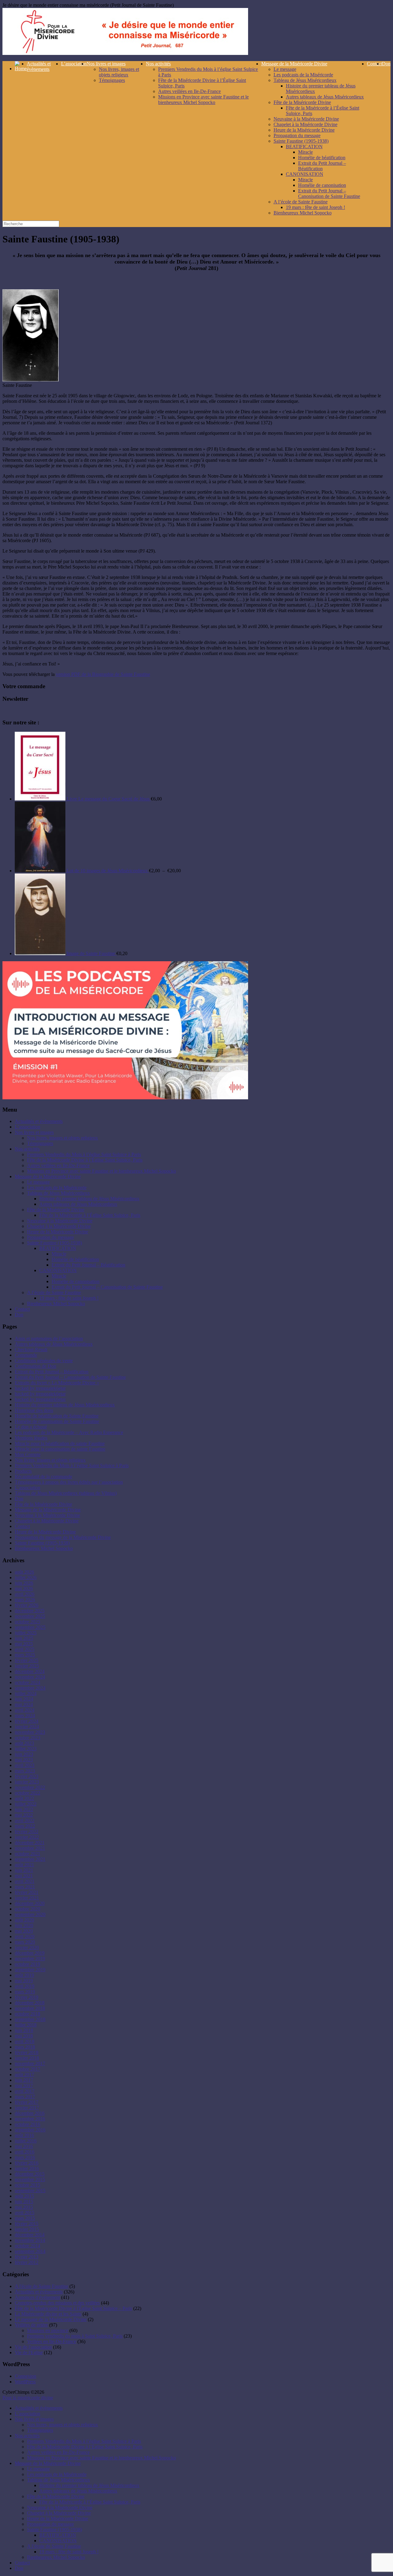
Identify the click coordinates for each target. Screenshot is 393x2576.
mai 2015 (24, 2207)
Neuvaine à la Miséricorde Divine (306, 119)
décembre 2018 (30, 2003)
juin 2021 (24, 1870)
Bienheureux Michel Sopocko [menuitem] (56, 2557)
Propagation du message (297, 135)
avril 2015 (25, 2213)
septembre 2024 (30, 1688)
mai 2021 (24, 1876)
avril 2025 (25, 1649)
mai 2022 (24, 1815)
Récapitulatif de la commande (43, 1477)
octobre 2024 (27, 1682)
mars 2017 (25, 2097)
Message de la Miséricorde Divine (294, 64)
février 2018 (27, 2052)
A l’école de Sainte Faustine (301, 202)
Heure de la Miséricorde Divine (304, 130)
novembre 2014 (30, 2240)
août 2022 (24, 1798)
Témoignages (112, 80)
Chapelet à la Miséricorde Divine (305, 124)
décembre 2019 (30, 1953)
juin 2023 (24, 1754)
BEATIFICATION (304, 147)
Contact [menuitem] (22, 2563)
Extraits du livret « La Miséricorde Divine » (57, 1383)
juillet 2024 (26, 1693)
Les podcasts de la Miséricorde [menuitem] (57, 2474)
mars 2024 (25, 1716)
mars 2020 (25, 1942)
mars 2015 (25, 2218)
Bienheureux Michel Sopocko (303, 213)
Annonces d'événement (37, 2297)
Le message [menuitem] (38, 2469)
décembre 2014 (30, 2235)
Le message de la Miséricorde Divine (51, 2319)
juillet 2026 (26, 1577)
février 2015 (27, 2224)
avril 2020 (25, 1936)
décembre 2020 (30, 1903)
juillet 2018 (26, 2025)
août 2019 (24, 1975)
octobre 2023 (27, 1738)
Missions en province (48, 2330)
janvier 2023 (27, 1782)
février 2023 (27, 1776)
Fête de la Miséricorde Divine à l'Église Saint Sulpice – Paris (73, 2308)
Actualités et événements (39, 2292)
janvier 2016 (27, 2168)
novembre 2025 (30, 1616)
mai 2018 (24, 2036)
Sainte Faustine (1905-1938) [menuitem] (54, 2530)
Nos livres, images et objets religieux (119, 72)
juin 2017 (24, 2080)
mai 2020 (24, 1931)
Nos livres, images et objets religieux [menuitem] (62, 2425)
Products (23, 1471)
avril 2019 (25, 1986)
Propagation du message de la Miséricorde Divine (63, 1537)
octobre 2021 (27, 1854)
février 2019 (27, 1997)
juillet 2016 (26, 2141)
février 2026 (27, 1605)
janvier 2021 (27, 1898)
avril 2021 (25, 1881)
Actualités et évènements (39, 66)
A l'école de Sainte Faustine (41, 2286)
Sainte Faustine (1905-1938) (301, 141)
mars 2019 (25, 1992)
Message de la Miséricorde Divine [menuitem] (48, 2463)
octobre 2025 (27, 1622)
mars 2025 (25, 1655)
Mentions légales (31, 1438)
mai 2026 (24, 1589)
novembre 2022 (30, 1787)
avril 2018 (25, 2041)
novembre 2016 (30, 2119)
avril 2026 (25, 1594)
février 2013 (27, 2257)
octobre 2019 (27, 1964)
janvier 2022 (27, 1837)
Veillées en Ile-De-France (52, 2341)
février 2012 (27, 2262)
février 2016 (27, 2163)
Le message (285, 69)
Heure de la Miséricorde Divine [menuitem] (58, 2518)
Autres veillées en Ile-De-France (189, 91)
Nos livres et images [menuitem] (34, 2419)
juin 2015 (24, 2202)
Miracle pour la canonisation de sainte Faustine (60, 1449)
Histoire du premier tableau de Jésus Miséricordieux (89, 1199)
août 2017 (24, 2075)
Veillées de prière (31, 2325)
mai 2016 (24, 2146)
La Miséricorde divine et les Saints (48, 2314)
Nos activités (158, 64)
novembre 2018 (30, 2008)
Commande (26, 1355)
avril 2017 (25, 2091)
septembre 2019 (30, 1970)
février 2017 (27, 2102)
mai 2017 (24, 2086)
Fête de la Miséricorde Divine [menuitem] (56, 2496)
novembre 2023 (30, 1732)
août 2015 (24, 2196)
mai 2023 (24, 1760)
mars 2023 (25, 1771)
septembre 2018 (30, 2019)
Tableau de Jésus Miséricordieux (305, 80)
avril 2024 (25, 1710)
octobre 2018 (27, 2014)
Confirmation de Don (35, 1366)
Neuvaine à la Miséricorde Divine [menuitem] (60, 2507)
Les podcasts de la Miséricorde (303, 75)
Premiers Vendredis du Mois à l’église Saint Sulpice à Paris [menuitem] (84, 2441)
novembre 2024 (30, 1677)
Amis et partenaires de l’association (49, 1338)
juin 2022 (24, 1809)
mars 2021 (25, 1887)
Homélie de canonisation (322, 185)
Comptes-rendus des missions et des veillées (57, 2303)
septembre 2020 (30, 1914)
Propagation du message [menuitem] (51, 2524)
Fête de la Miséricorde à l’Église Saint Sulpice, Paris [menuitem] (90, 2502)
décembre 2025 (30, 1611)
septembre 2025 (30, 1627)
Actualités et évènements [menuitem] (39, 2408)
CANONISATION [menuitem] (58, 2541)
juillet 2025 (26, 1633)
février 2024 (27, 1721)
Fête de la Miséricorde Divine (302, 102)
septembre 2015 (30, 2190)
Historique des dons (34, 1410)
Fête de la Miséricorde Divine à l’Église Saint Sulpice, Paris (85, 1160)
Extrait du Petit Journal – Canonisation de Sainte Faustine (329, 193)
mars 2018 (25, 2047)
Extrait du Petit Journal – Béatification (322, 166)
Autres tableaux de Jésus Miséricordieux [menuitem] (78, 2491)
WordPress (25, 2382)
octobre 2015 (27, 2185)
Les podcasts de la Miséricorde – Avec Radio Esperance (69, 1432)
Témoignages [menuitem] (40, 2430)
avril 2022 (25, 1820)
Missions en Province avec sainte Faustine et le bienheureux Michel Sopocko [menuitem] (101, 2458)
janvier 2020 (27, 1947)
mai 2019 (24, 1981)
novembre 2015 (30, 2179)
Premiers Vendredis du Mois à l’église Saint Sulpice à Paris (84, 1154)
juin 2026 (24, 1583)
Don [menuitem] (19, 2568)
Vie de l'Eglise (29, 2352)
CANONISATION (305, 174)
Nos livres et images (106, 64)
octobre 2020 (27, 1909)
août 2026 (24, 1572)
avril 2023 (25, 1765)
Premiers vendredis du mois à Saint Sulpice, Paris (75, 2336)
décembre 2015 (30, 2174)
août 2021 (24, 1865)
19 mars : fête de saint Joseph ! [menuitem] (69, 2552)
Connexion (25, 2376)
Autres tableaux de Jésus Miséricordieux (325, 97)
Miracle (305, 152)
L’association (74, 64)
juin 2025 (24, 1638)
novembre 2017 (30, 2063)
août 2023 (24, 1743)
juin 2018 (24, 2030)
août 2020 (24, 1920)
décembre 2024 (30, 1671)
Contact (374, 64)
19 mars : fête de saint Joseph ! (315, 207)
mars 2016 (25, 2157)
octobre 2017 (27, 2069)
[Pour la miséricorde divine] (125, 53)
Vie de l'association (33, 2347)
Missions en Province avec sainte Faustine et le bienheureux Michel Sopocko (203, 100)
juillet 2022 (26, 1804)
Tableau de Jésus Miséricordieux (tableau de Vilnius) (66, 1493)
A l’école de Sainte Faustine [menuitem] (54, 2546)
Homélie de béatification (322, 158)
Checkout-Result (31, 1350)
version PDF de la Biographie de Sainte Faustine (103, 674)
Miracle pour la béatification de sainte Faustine (60, 1443)
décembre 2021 (30, 1843)
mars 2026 (25, 1600)
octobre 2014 (27, 2246)
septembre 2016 (30, 2130)
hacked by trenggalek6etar (40, 1388)
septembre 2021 (30, 1859)
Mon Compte (28, 1454)
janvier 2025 (27, 1666)
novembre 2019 (30, 1959)
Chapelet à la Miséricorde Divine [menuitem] (59, 2513)
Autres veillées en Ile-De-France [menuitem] (58, 2452)
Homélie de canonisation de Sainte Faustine (57, 1421)
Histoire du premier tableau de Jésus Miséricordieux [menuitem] (89, 2485)
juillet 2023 (26, 1749)
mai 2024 (24, 1704)
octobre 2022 (27, 1793)
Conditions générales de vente (44, 1361)
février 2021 (27, 1892)
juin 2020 (24, 1925)
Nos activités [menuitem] (27, 2436)
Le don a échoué (31, 1427)
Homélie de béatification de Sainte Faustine (57, 1416)
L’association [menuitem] (27, 2414)
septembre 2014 (30, 2251)
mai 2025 (24, 1644)
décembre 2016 (30, 2113)
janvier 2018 (27, 2058)
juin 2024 (24, 1699)
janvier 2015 (27, 2229)
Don (386, 64)
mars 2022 (25, 1826)
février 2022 (27, 1832)
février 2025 (27, 1660)
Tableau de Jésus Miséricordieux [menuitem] (58, 2480)
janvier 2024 (27, 1727)
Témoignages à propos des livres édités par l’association (69, 1482)
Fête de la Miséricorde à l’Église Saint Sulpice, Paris (90, 1215)
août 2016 (24, 2135)
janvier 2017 (27, 2108)
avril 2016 (25, 2152)
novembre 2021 (30, 1848)
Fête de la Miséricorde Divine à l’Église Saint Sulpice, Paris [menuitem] (85, 2447)
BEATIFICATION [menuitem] (58, 2535)
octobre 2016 (27, 2124)
